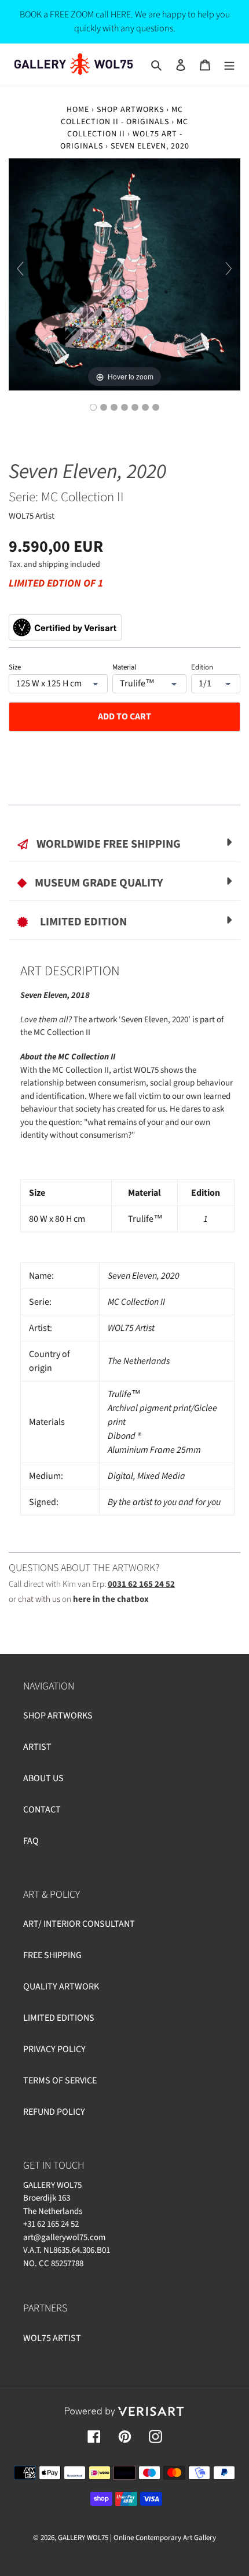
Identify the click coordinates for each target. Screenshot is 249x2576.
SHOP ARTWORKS (58, 1716)
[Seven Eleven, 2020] (93, 407)
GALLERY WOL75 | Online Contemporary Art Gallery (137, 2538)
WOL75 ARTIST (52, 2338)
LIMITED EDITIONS (59, 2018)
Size (15, 667)
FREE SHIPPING (52, 1955)
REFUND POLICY (54, 2112)
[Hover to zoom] (124, 274)
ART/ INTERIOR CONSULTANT (79, 1924)
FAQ (31, 1841)
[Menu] (229, 64)
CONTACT (42, 1810)
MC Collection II (83, 497)
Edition (202, 667)
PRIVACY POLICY (54, 2049)
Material (124, 667)
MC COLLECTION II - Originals (122, 116)
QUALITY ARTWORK (61, 1987)
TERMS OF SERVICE (60, 2081)
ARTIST (37, 1747)
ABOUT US (43, 1778)
